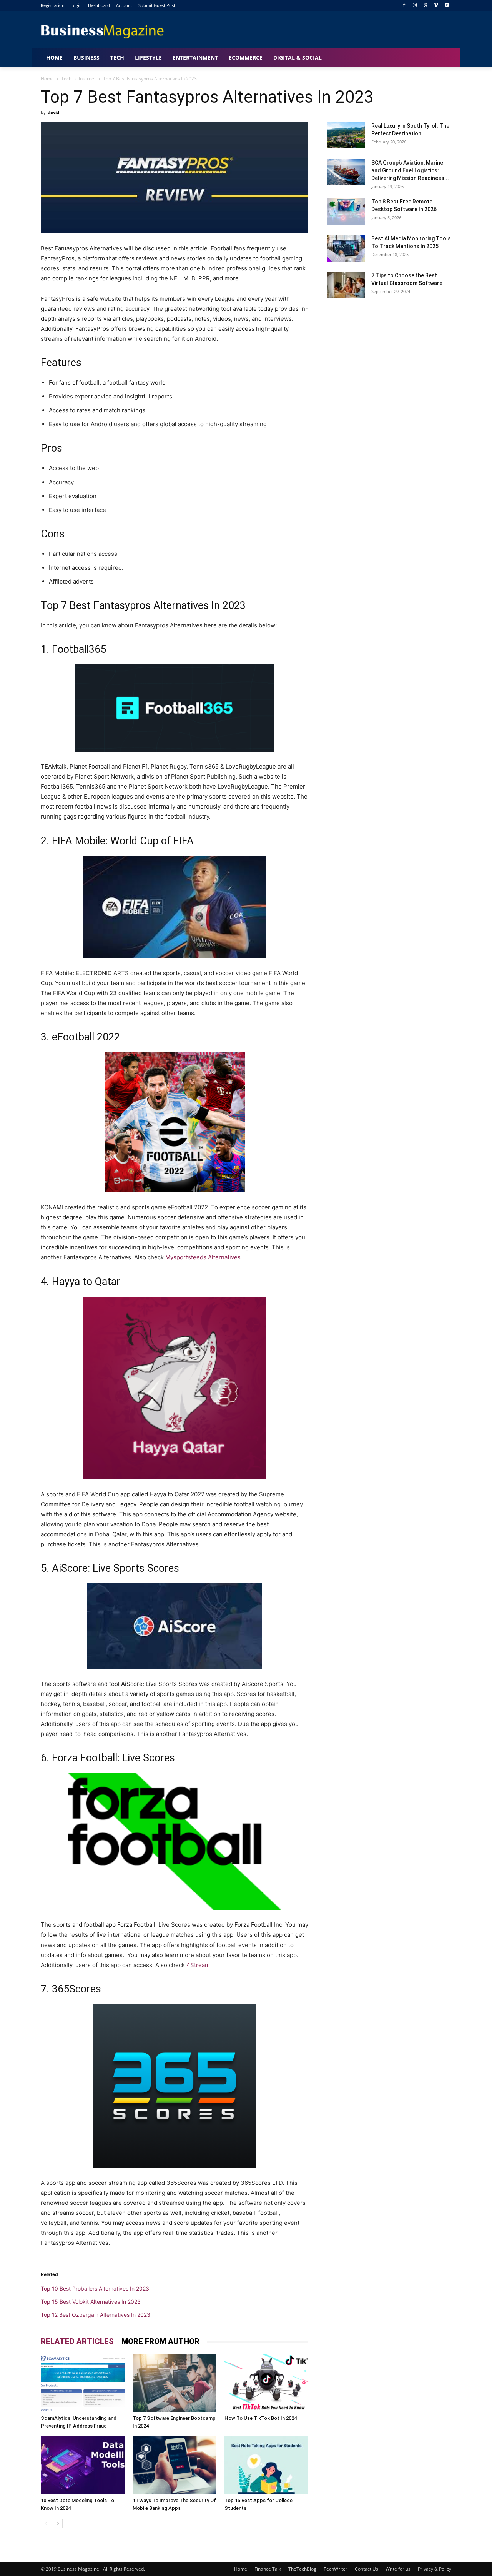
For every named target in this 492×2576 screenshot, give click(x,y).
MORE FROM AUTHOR (160, 2341)
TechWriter (336, 2569)
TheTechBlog (302, 2569)
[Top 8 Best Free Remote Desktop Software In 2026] (346, 211)
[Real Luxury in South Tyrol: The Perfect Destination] (346, 135)
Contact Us (367, 2569)
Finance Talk (268, 2569)
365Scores (76, 1989)
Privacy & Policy (435, 2569)
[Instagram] (415, 6)
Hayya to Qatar (86, 1282)
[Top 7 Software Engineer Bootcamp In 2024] (175, 2383)
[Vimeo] (436, 6)
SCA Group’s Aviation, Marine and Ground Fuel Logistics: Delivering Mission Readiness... (410, 170)
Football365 (79, 649)
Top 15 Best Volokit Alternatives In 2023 (91, 2302)
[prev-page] (46, 2523)
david (53, 112)
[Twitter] (426, 6)
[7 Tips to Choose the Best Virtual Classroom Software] (346, 285)
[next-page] (58, 2523)
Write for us (398, 2569)
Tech (66, 79)
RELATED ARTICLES (77, 2341)
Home (47, 79)
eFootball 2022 (86, 1037)
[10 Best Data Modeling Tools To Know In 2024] (83, 2465)
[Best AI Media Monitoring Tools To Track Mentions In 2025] (346, 248)
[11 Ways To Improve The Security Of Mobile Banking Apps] (175, 2465)
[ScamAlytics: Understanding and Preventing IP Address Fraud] (83, 2383)
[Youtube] (447, 6)
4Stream (199, 1965)
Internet (87, 79)
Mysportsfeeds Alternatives (202, 1257)
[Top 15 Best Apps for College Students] (266, 2465)
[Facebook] (404, 6)
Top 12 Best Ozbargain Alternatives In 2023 (96, 2315)
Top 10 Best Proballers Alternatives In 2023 (95, 2288)
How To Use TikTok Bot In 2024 (261, 2418)
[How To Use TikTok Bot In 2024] (266, 2383)
